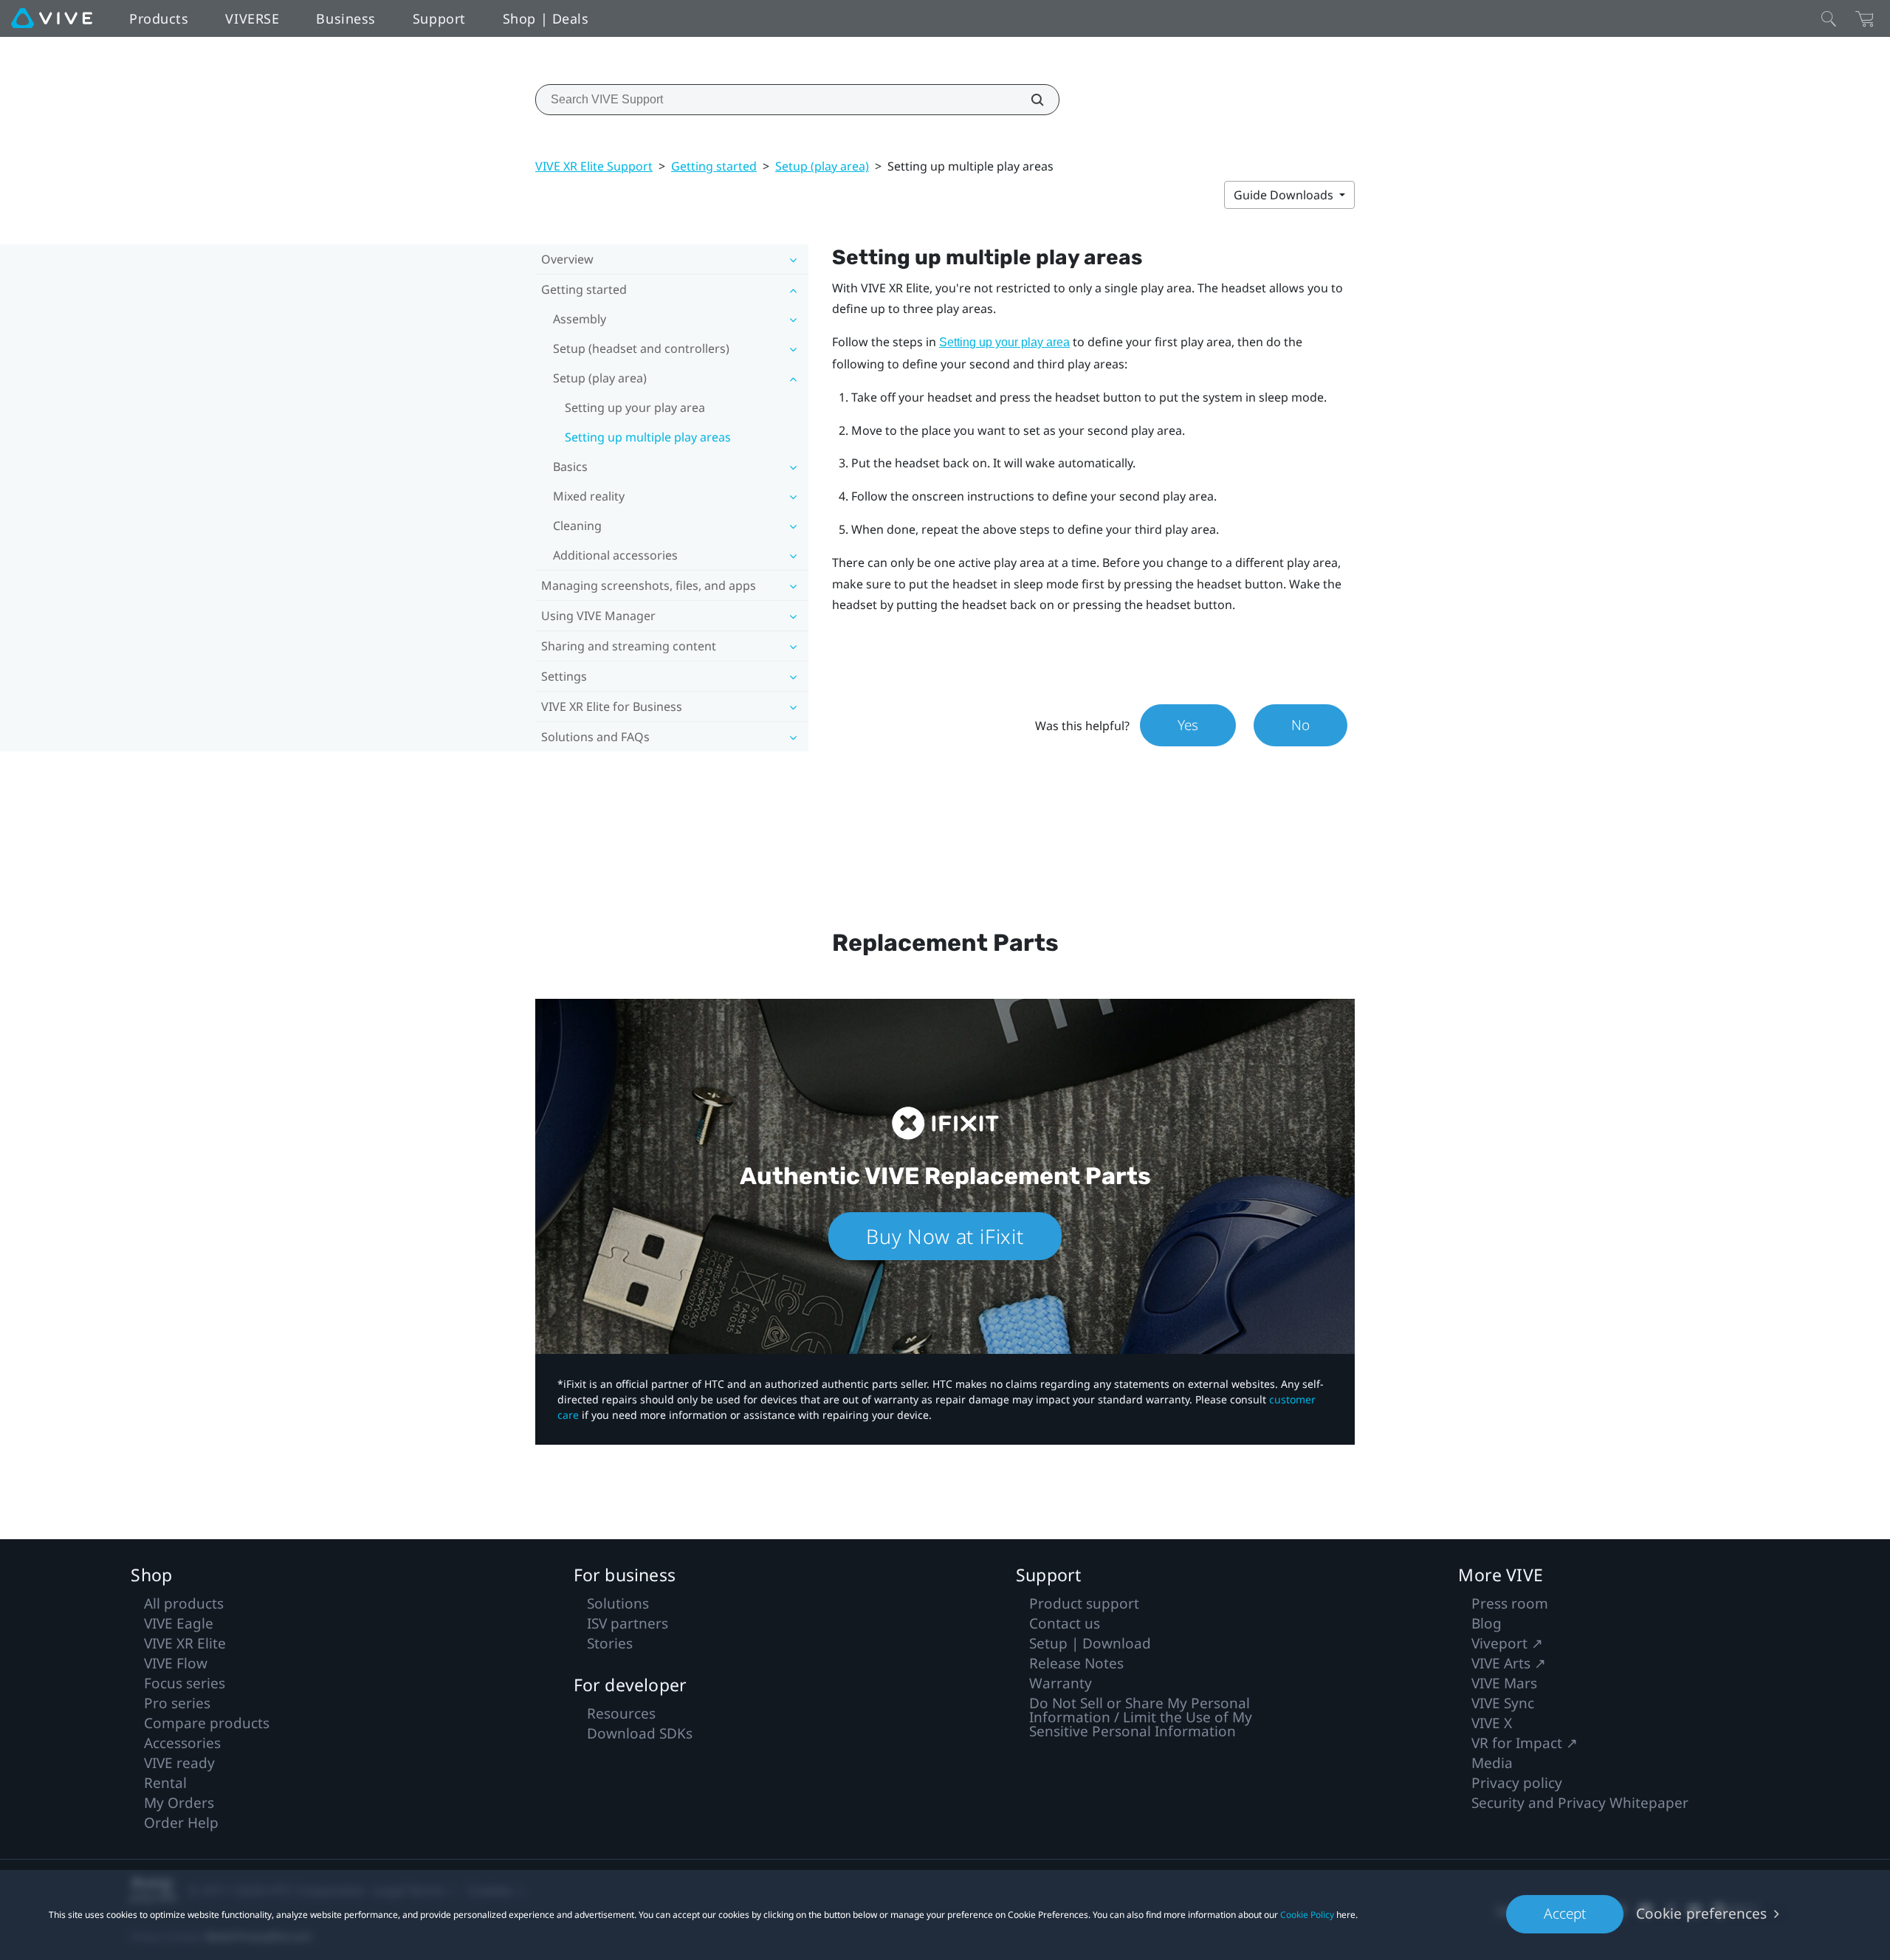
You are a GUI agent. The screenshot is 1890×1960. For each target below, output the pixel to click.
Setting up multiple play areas (648, 437)
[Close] (1829, 18)
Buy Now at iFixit (945, 1236)
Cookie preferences (1701, 1913)
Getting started (714, 166)
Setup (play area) (822, 166)
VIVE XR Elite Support (594, 166)
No (1300, 725)
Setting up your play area (635, 408)
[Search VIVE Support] (1029, 100)
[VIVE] (52, 18)
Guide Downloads (1285, 195)
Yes (1188, 725)
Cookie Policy (1307, 1915)
